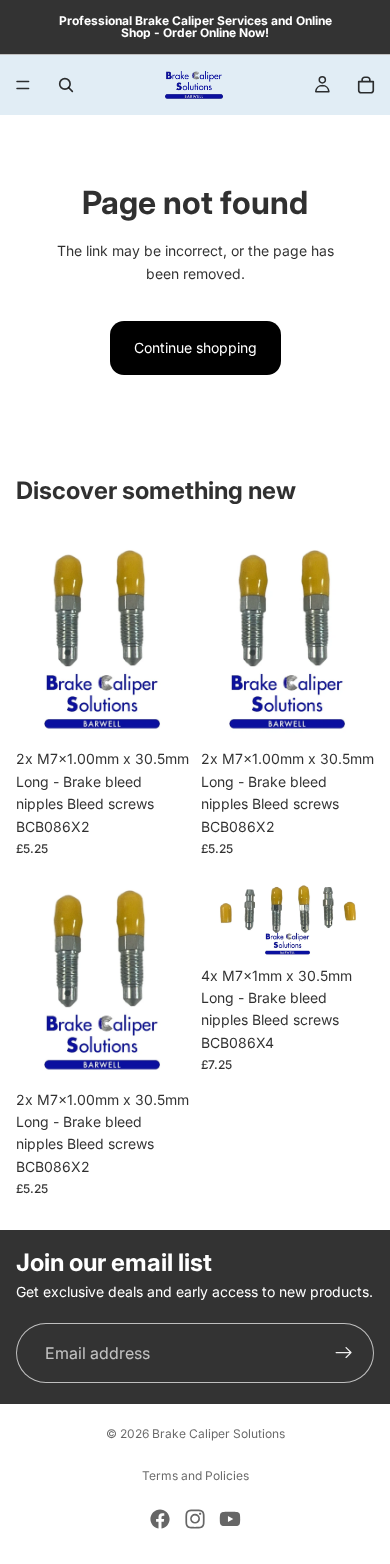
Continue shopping (195, 347)
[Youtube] (230, 1519)
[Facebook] (160, 1519)
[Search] (66, 85)
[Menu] (23, 85)
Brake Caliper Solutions (218, 1433)
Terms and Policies (195, 1475)
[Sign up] (344, 1353)
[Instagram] (195, 1519)
